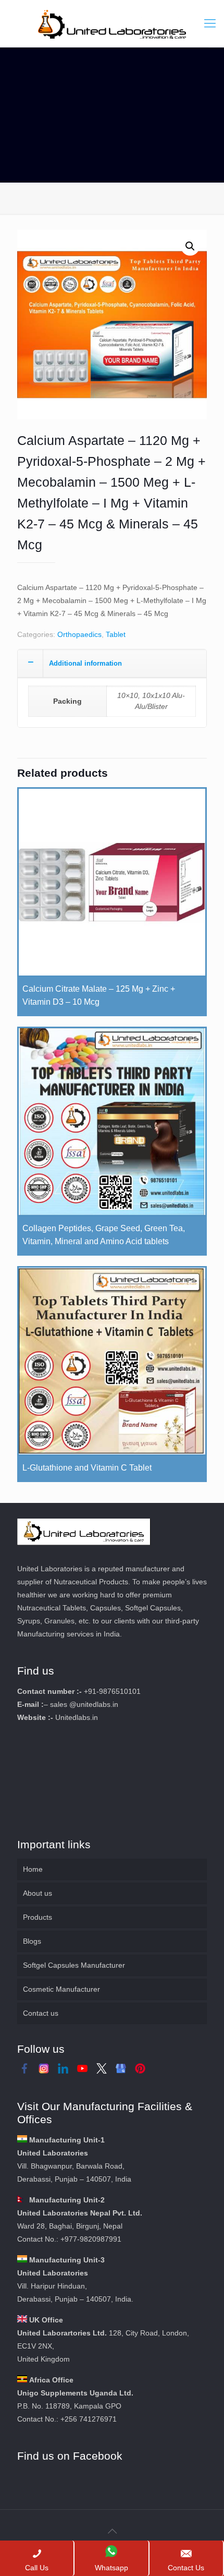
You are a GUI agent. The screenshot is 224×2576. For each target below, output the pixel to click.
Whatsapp (111, 2568)
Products (38, 1917)
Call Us (37, 2568)
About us (38, 1893)
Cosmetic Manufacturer (61, 1989)
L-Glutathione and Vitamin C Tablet (87, 1468)
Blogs (32, 1941)
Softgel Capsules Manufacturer (74, 1965)
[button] (190, 246)
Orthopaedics (79, 634)
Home (33, 1869)
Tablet (116, 634)
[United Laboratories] (112, 23)
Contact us (41, 2013)
